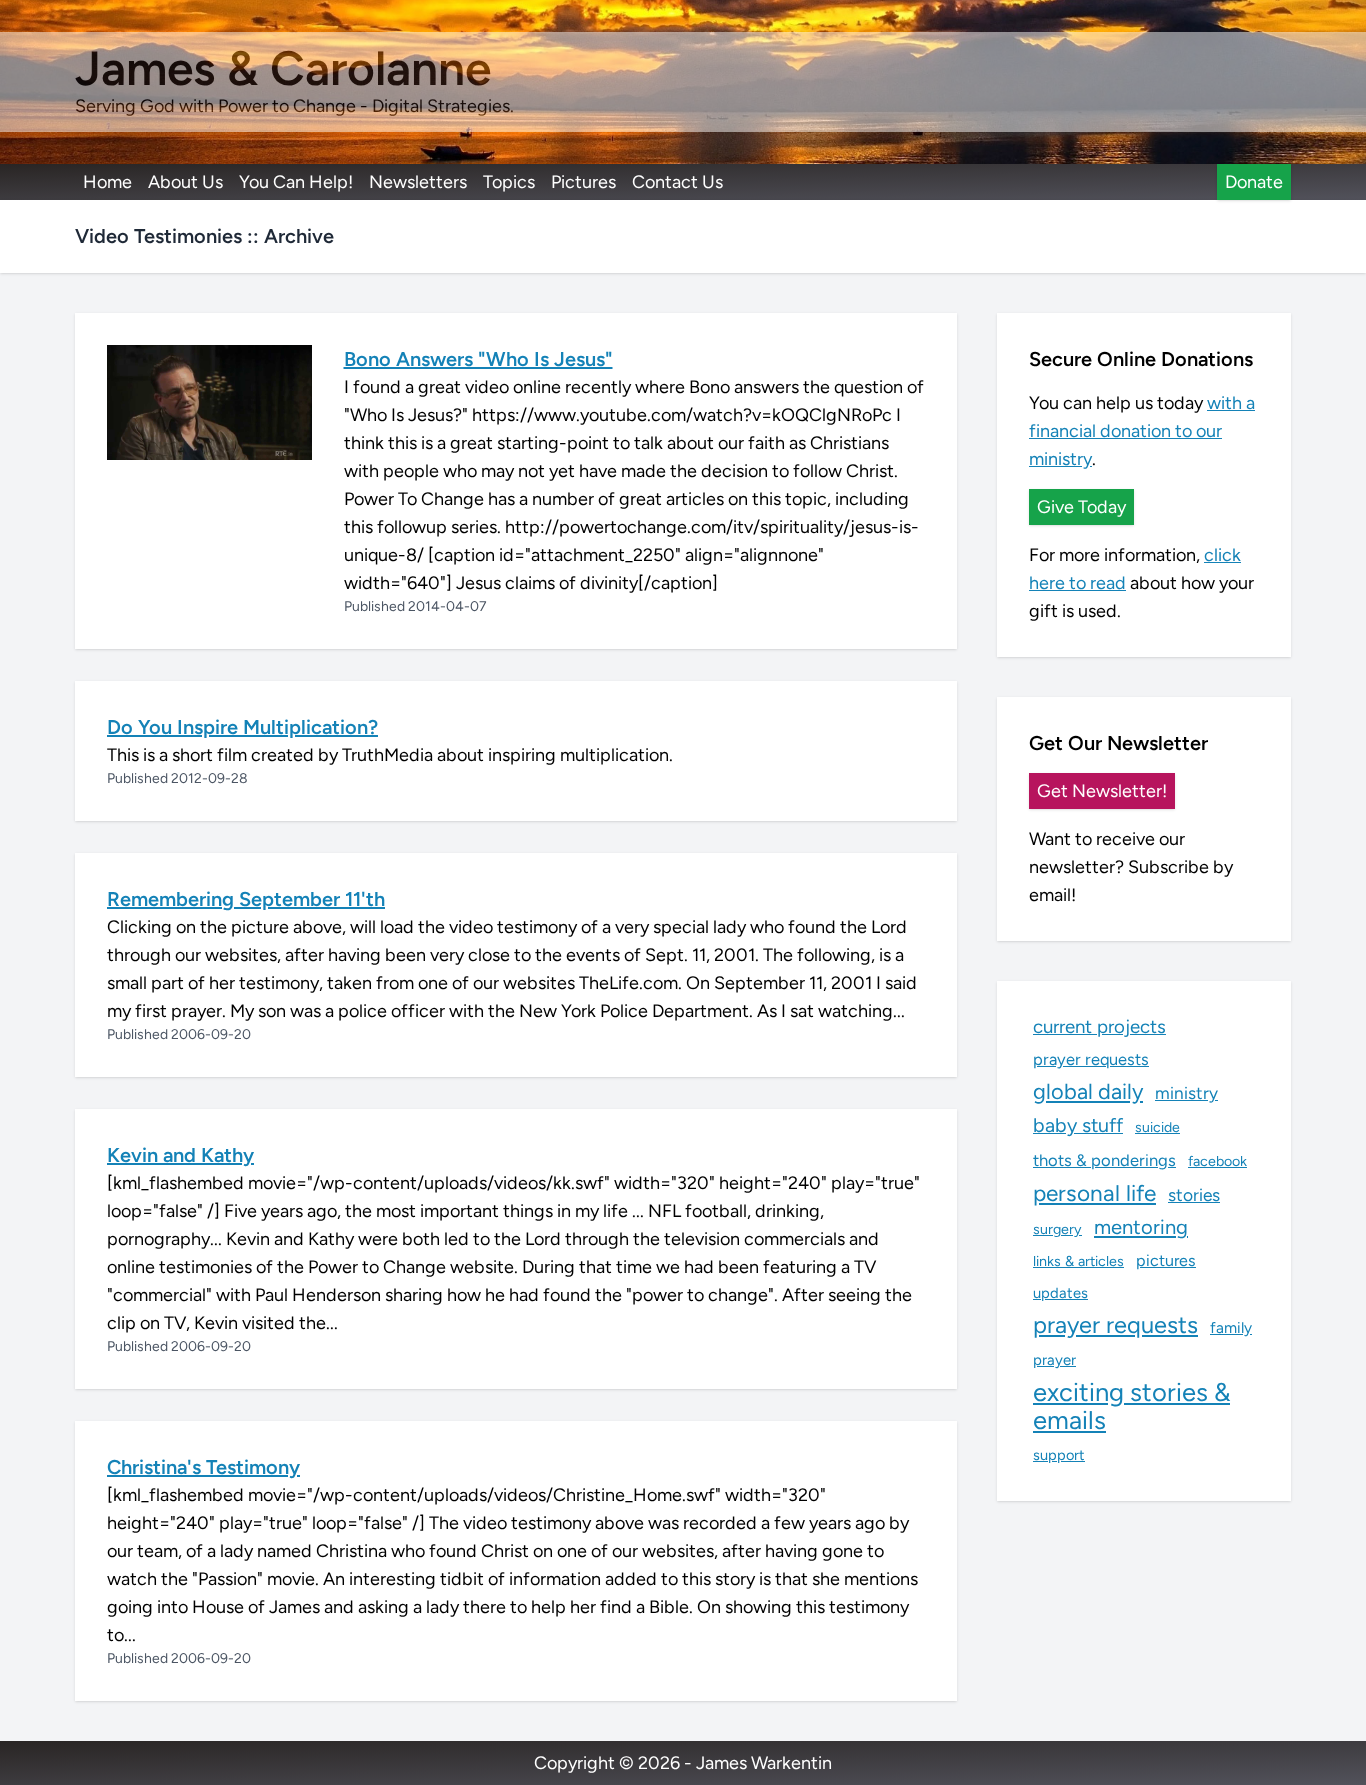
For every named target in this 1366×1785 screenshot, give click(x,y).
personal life (1094, 1193)
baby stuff (1078, 1125)
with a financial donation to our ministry (1142, 431)
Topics (509, 182)
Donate (1254, 182)
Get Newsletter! (1102, 791)
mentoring (1141, 1227)
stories (1194, 1194)
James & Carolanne (283, 68)
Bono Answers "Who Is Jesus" (478, 359)
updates (1060, 1293)
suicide (1157, 1127)
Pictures (583, 182)
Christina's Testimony (203, 1467)
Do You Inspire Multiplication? (242, 727)
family (1231, 1327)
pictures (1166, 1260)
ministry (1186, 1093)
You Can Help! (296, 182)
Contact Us (677, 182)
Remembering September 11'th (246, 899)
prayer (1054, 1360)
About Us (185, 182)
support (1059, 1455)
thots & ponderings (1104, 1160)
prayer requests (1091, 1059)
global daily (1088, 1091)
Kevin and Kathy (180, 1155)
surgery (1057, 1229)
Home (107, 182)
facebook (1217, 1161)
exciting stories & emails (1131, 1406)
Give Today (1081, 507)
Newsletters (418, 182)
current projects (1099, 1026)
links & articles (1078, 1261)
